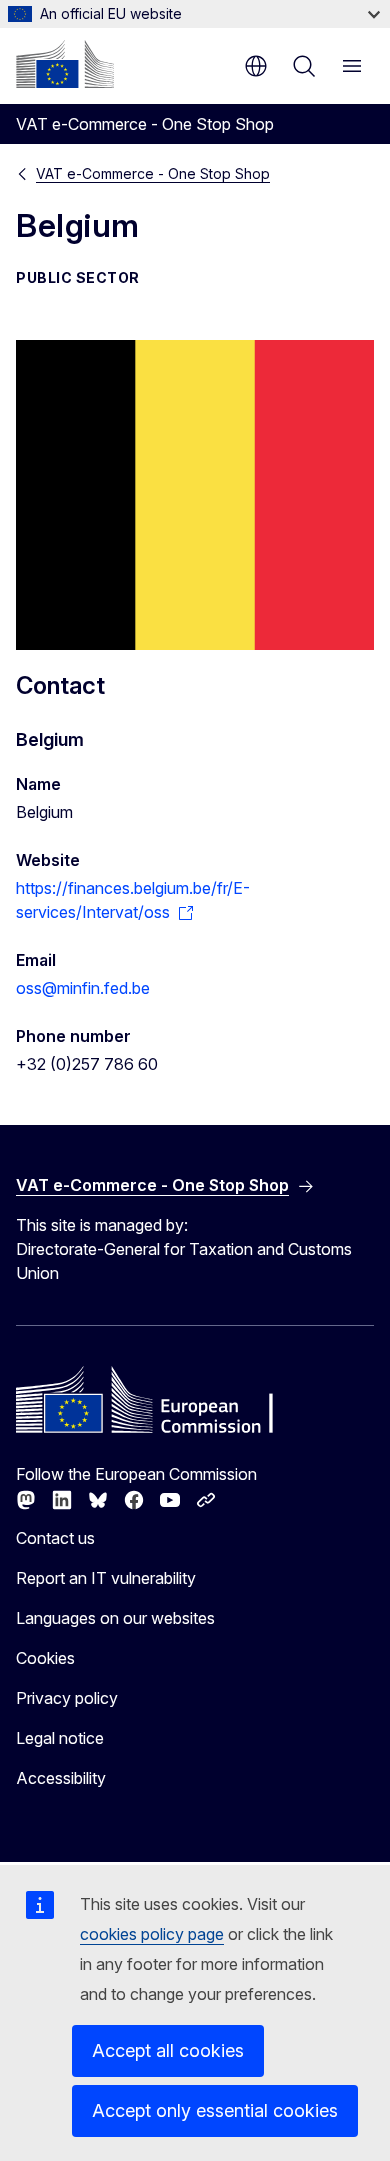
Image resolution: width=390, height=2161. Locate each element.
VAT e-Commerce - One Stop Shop (153, 173)
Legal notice (60, 1738)
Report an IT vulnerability (106, 1578)
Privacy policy (67, 1698)
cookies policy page (152, 1934)
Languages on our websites (115, 1618)
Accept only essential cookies (215, 2110)
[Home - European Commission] (65, 64)
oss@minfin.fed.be (83, 988)
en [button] (256, 66)
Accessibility (61, 1778)
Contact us (55, 1538)
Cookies (45, 1658)
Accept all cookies (168, 2050)
